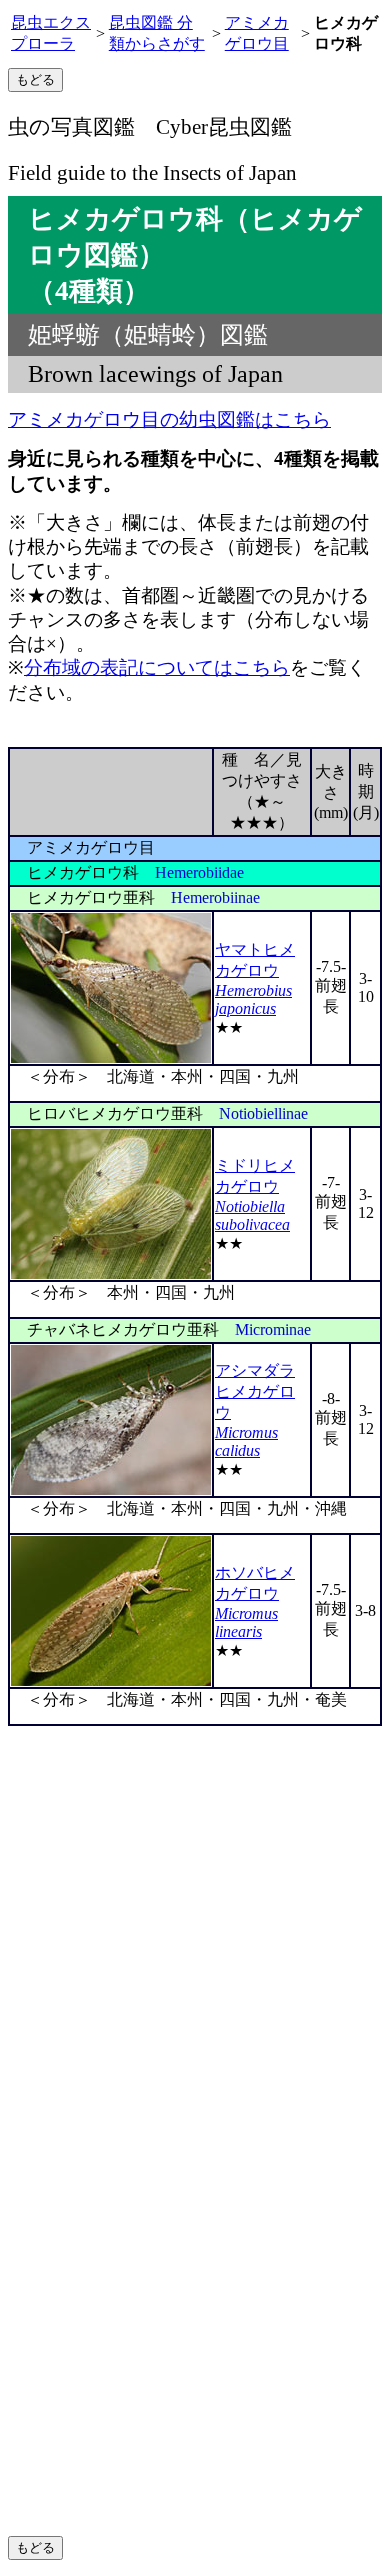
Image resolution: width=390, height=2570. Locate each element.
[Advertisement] (195, 1931)
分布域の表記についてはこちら (157, 667)
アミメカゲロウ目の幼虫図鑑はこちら (169, 419)
